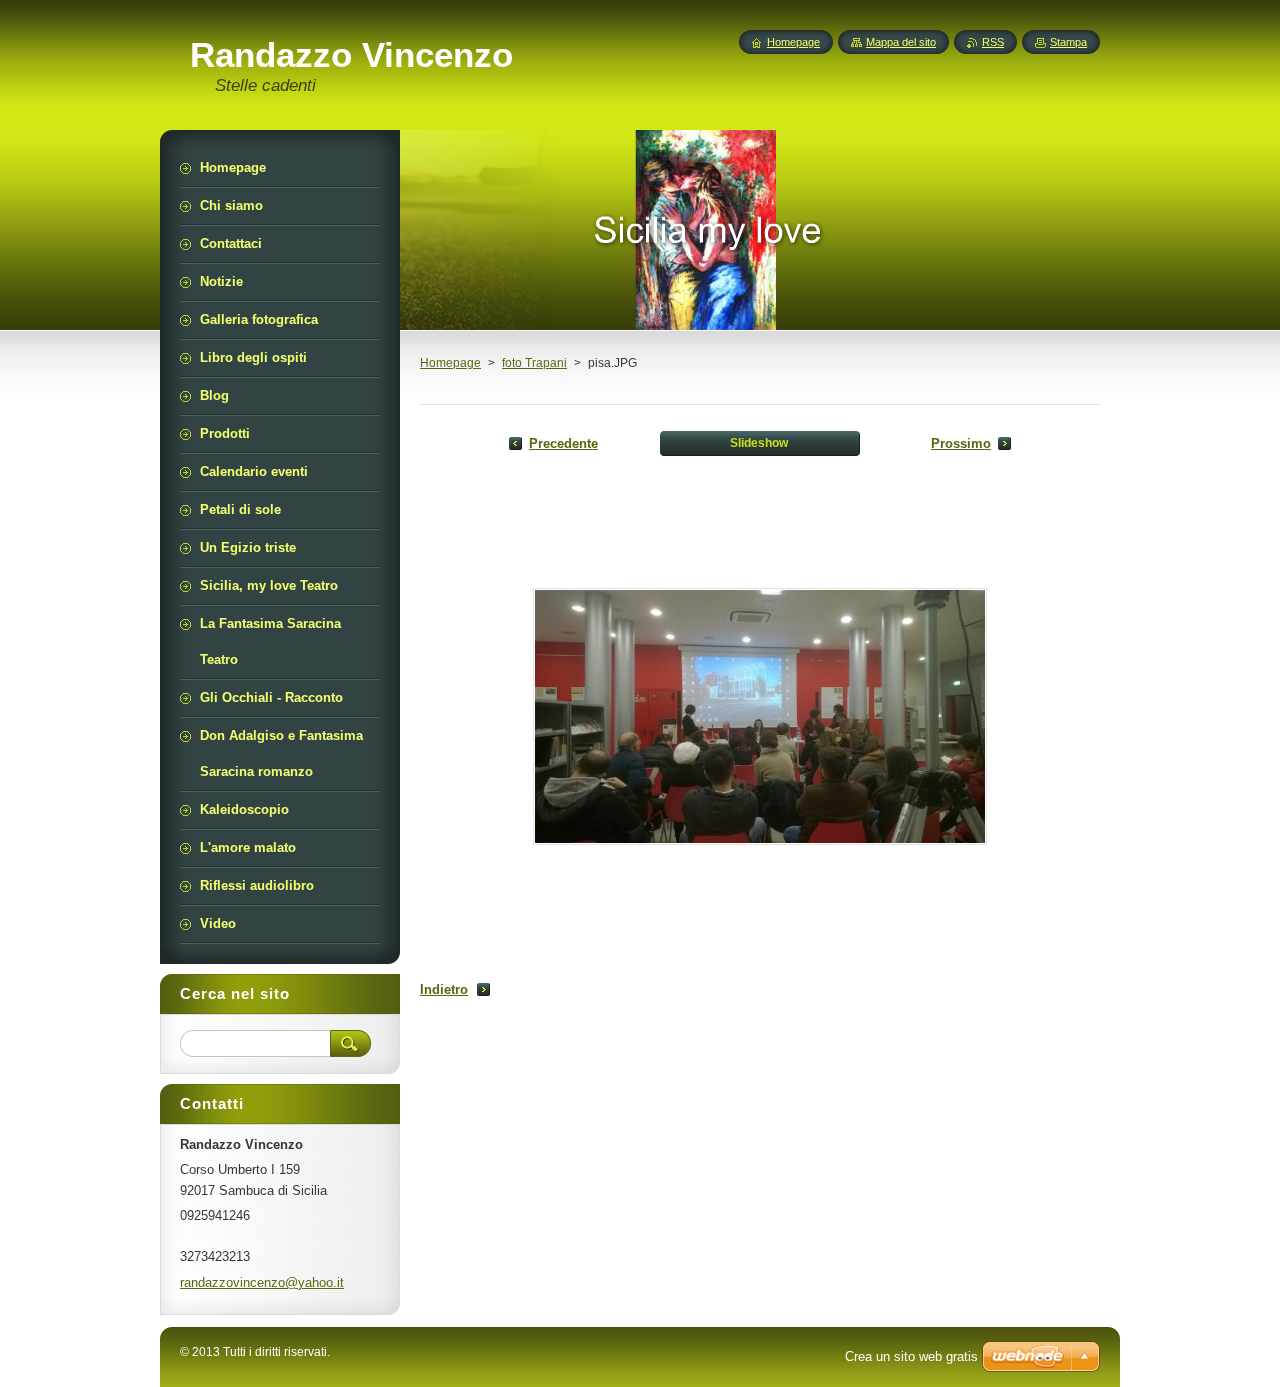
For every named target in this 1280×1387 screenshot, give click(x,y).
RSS (993, 42)
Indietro (444, 989)
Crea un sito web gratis (911, 1356)
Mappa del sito (901, 42)
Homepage (450, 363)
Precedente (563, 443)
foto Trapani (534, 363)
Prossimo (961, 443)
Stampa (1068, 42)
